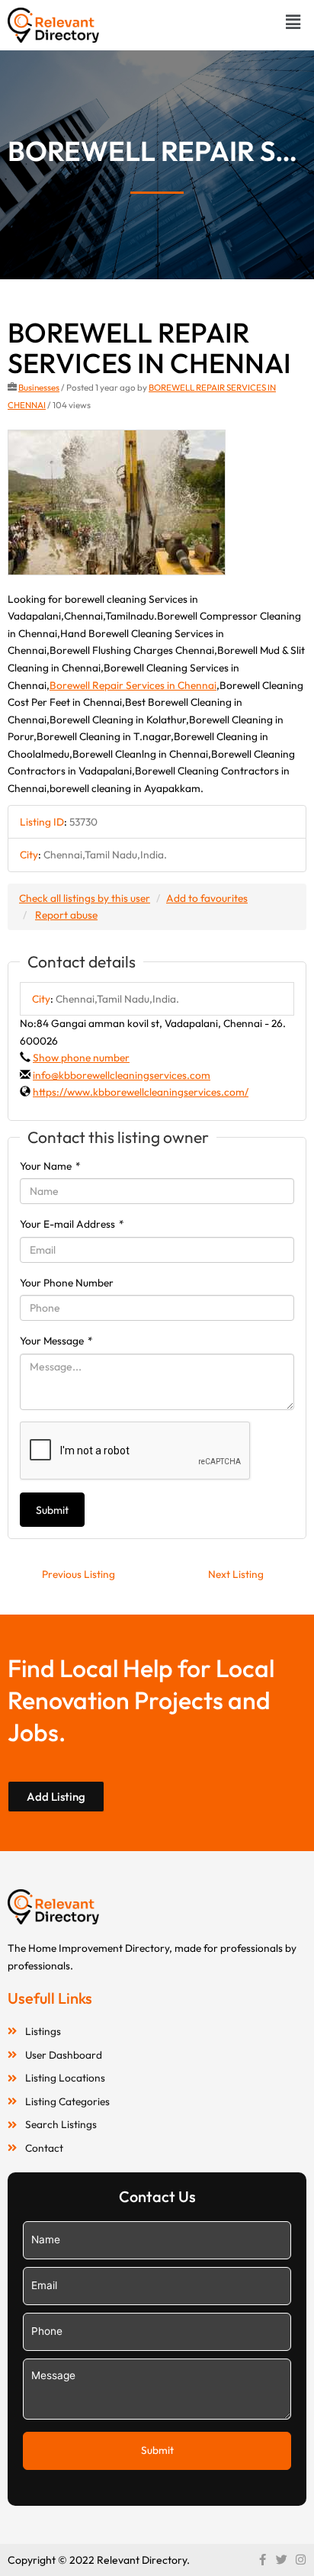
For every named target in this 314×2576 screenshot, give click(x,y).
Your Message (56, 1341)
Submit (52, 1510)
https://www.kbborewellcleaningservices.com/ (141, 1092)
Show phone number (81, 1058)
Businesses (39, 387)
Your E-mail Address (72, 1224)
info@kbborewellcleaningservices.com (122, 1075)
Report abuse (66, 915)
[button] (293, 22)
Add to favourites (207, 898)
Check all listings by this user (85, 898)
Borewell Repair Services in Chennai (133, 685)
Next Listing (236, 1574)
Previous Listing (78, 1574)
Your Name (50, 1166)
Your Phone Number (67, 1283)
